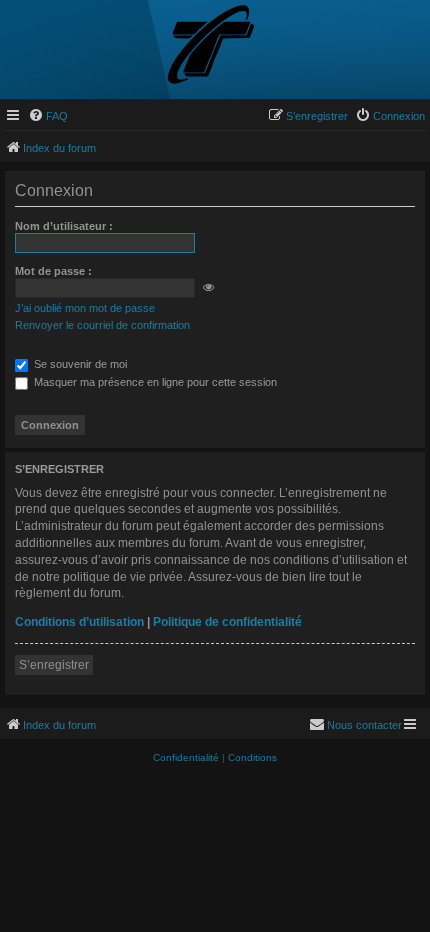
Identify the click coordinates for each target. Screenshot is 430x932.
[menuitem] (48, 116)
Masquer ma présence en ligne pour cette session (154, 382)
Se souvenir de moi (79, 364)
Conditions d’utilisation (79, 622)
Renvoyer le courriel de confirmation (102, 325)
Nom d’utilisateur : (64, 226)
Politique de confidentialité (227, 622)
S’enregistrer (54, 665)
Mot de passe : (53, 271)
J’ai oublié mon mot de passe (85, 308)
